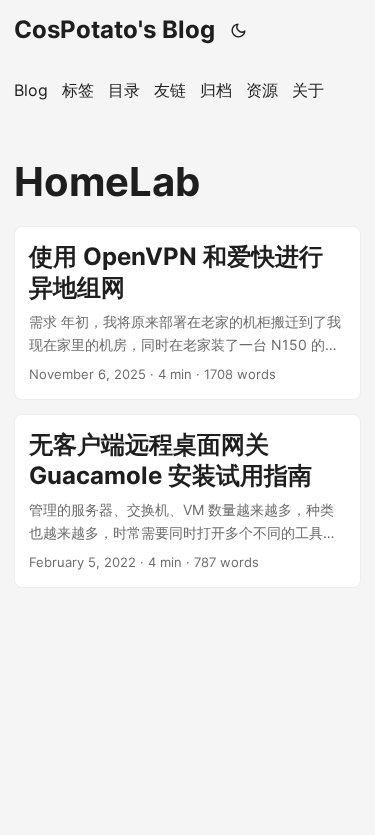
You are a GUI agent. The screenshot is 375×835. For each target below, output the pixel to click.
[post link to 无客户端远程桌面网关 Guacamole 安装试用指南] (187, 501)
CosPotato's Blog (114, 29)
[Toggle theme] (239, 30)
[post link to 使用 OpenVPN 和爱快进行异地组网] (187, 313)
